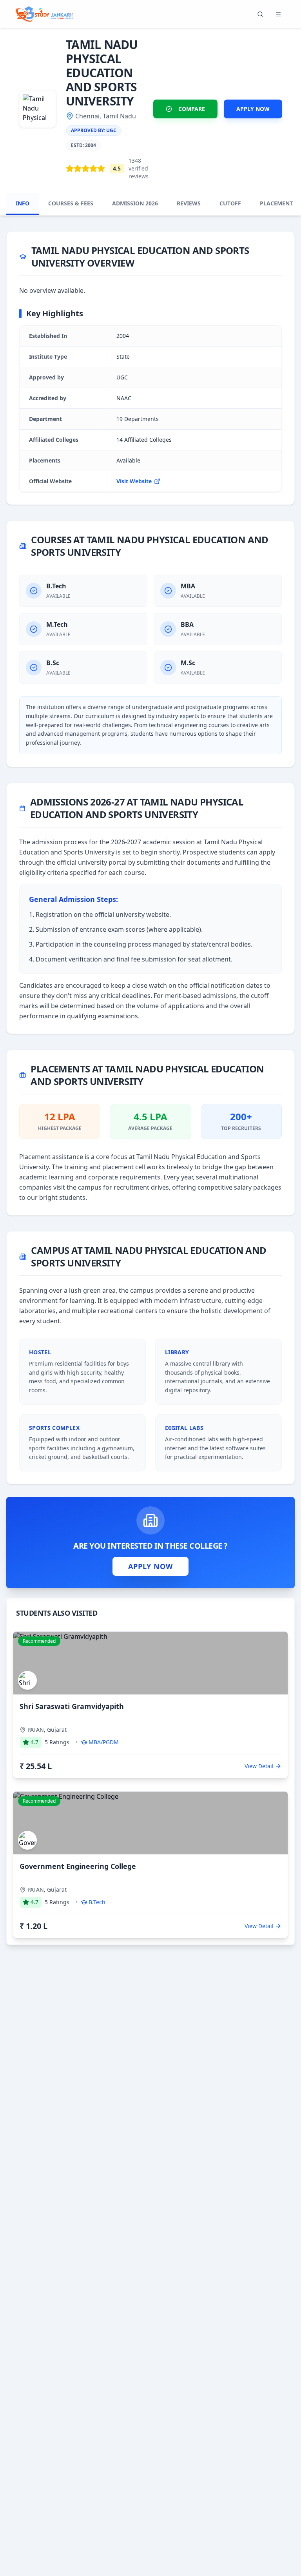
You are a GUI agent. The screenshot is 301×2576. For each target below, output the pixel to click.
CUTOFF (230, 203)
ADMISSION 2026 (135, 203)
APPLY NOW (253, 109)
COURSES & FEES (71, 203)
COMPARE (192, 109)
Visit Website (134, 481)
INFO (23, 203)
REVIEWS (189, 203)
